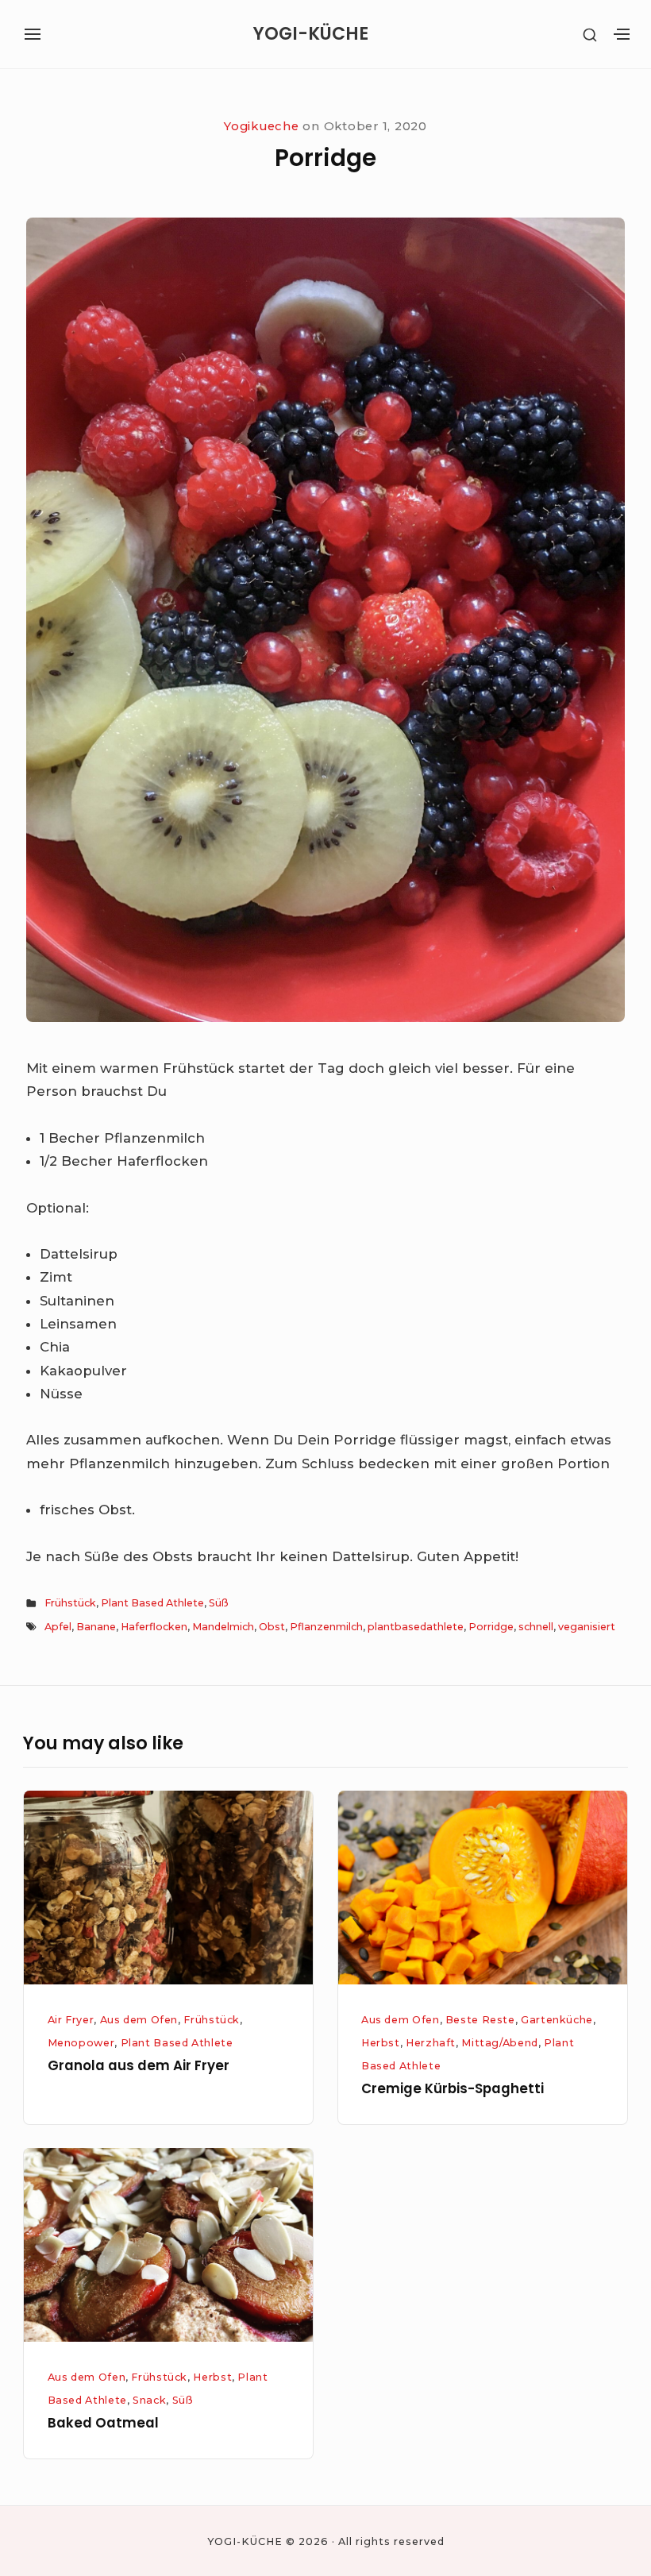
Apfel (58, 1627)
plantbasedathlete (416, 1627)
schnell (536, 1627)
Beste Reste (480, 2020)
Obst (272, 1627)
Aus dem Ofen (139, 2020)
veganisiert (587, 1627)
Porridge (491, 1627)
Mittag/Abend (500, 2043)
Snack (149, 2400)
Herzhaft (431, 2043)
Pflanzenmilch (326, 1627)
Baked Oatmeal (103, 2423)
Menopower (81, 2043)
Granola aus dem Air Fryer (139, 2065)
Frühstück (70, 1603)
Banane (96, 1627)
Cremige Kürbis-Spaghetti (453, 2088)
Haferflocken (154, 1627)
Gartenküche (557, 2020)
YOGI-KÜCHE (311, 34)
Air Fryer (71, 2020)
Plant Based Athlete (152, 1603)
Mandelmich (223, 1627)
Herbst (381, 2043)
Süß (219, 1603)
